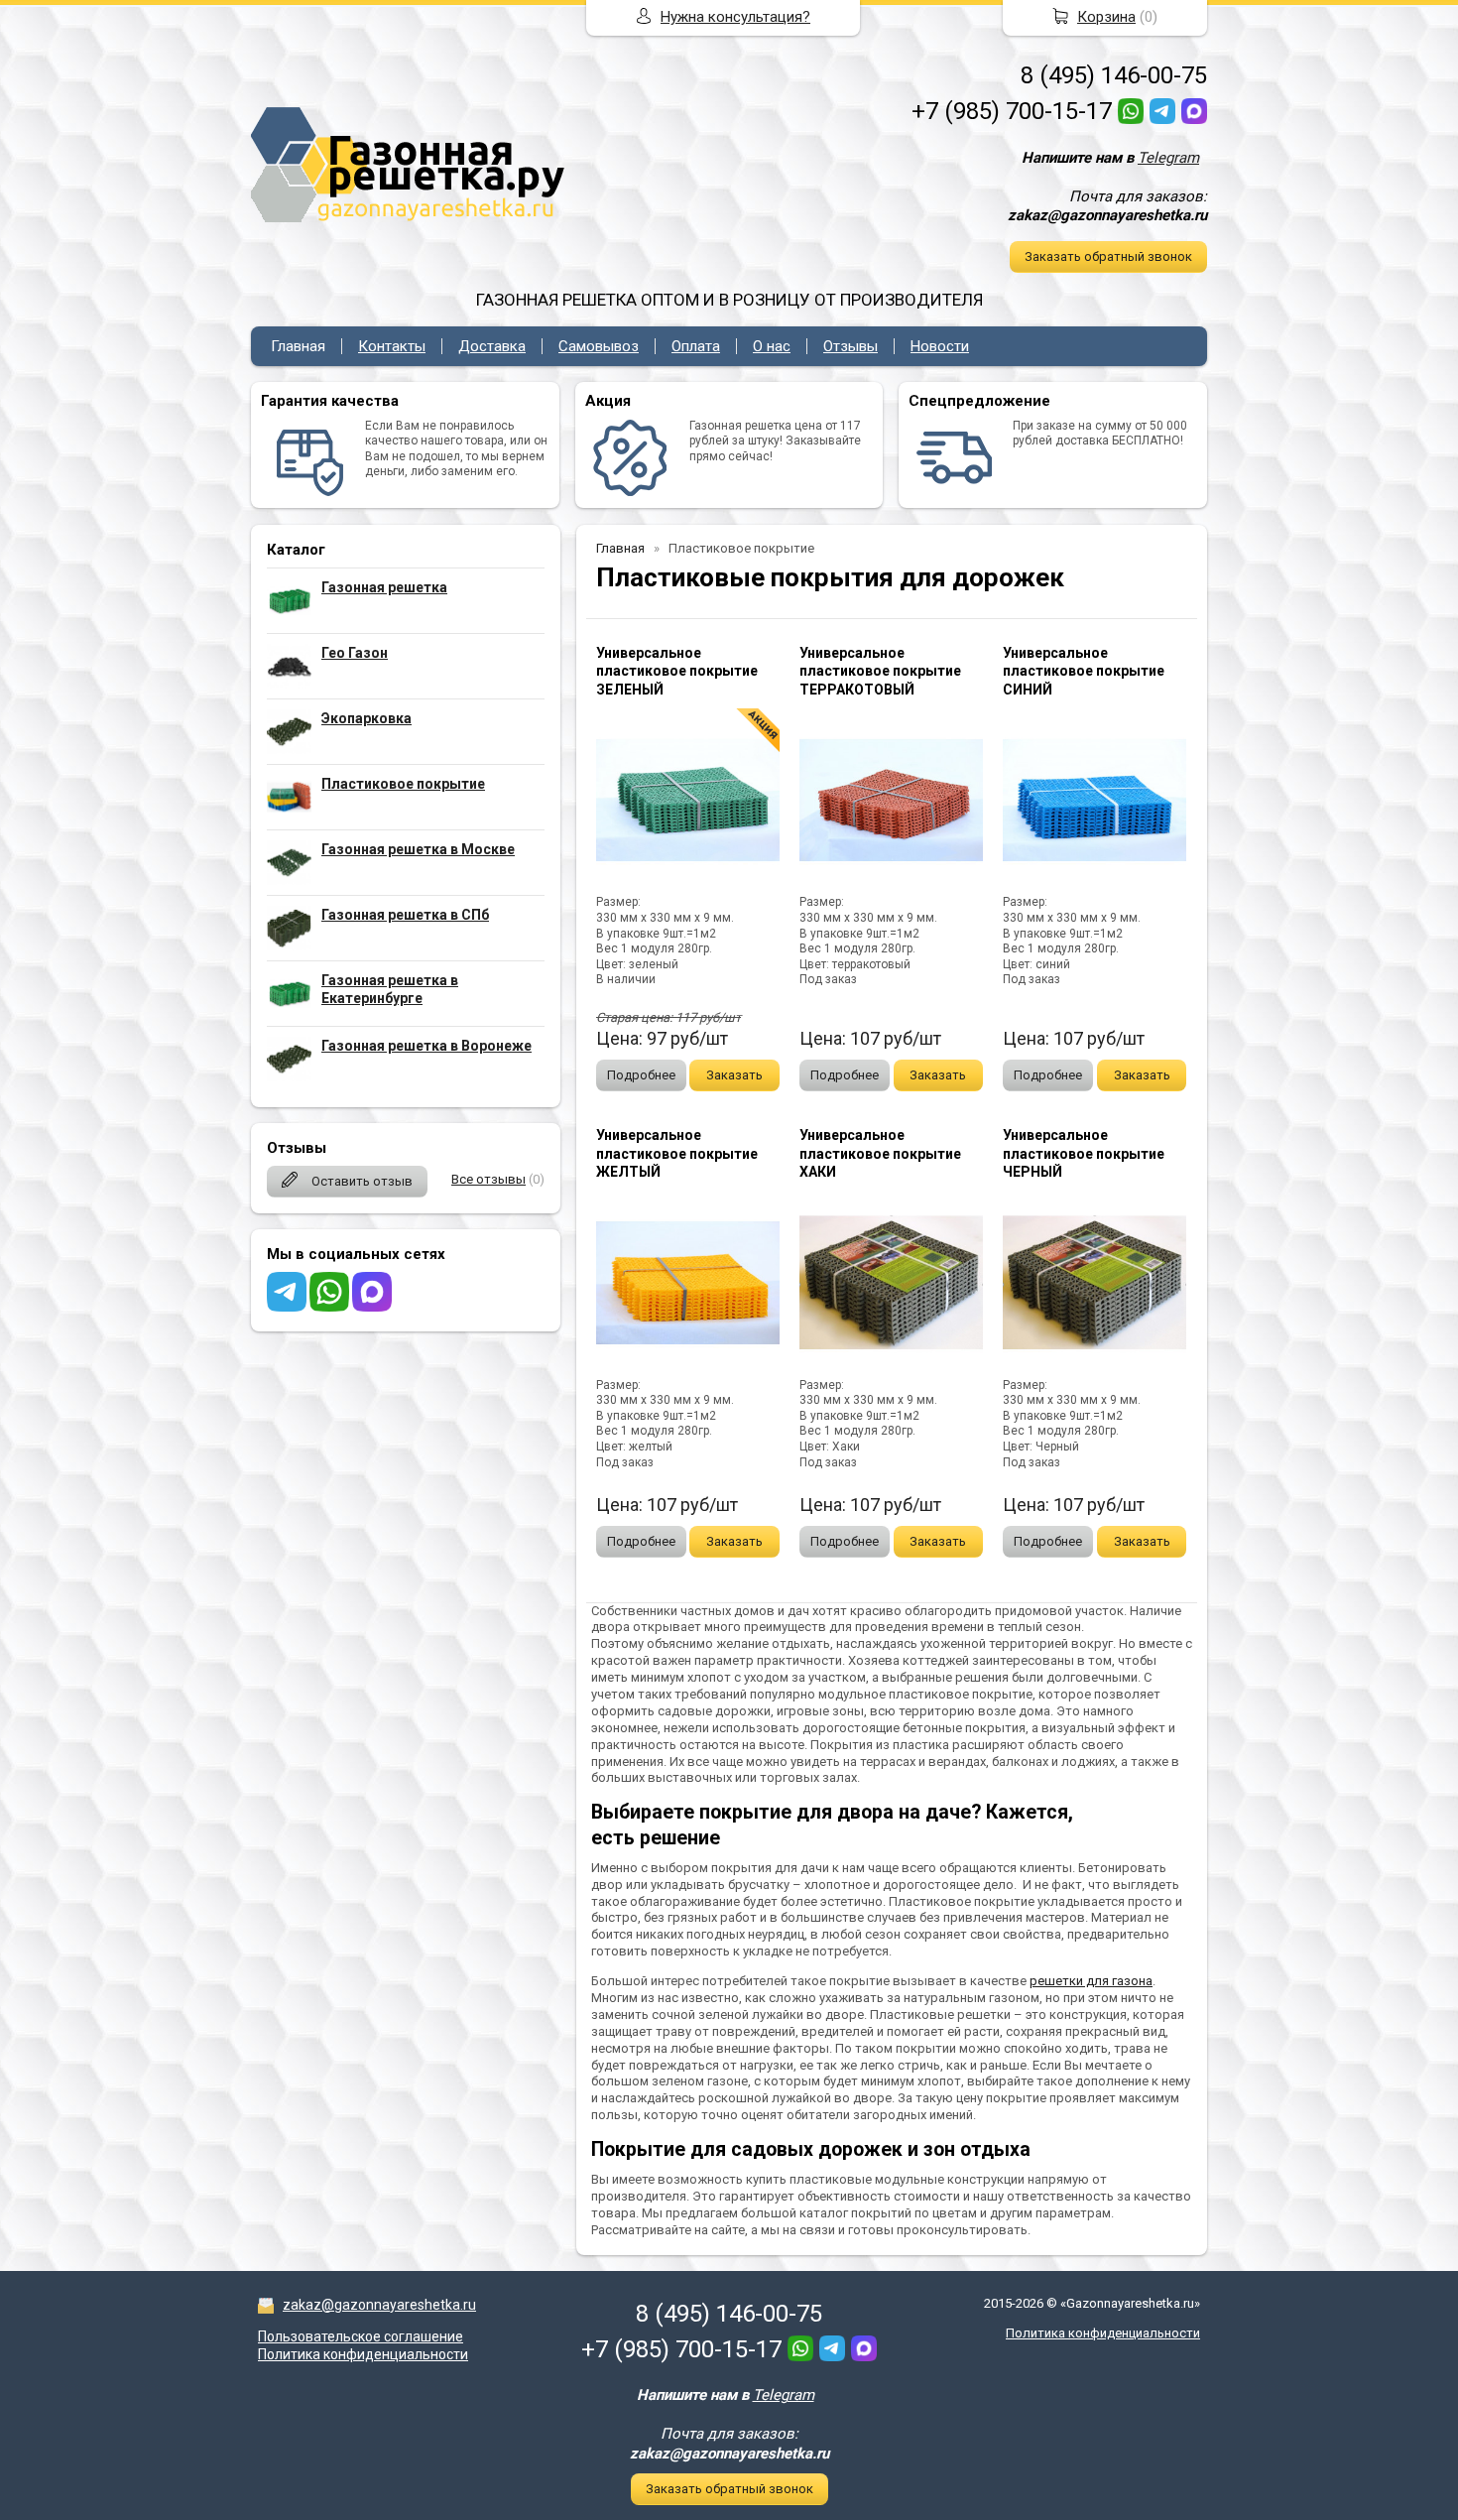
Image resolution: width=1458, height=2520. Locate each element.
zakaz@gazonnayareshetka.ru (379, 2305)
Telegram (1168, 158)
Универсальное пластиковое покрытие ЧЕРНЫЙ (1084, 1153)
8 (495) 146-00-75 (1114, 75)
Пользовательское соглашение (361, 2336)
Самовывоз (599, 346)
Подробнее (641, 1075)
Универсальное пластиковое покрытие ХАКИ (880, 1153)
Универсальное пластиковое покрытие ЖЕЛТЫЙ (677, 1153)
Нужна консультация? (735, 17)
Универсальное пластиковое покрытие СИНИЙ (1084, 671)
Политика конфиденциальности (363, 2354)
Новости (940, 346)
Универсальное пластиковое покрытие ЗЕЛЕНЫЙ (677, 671)
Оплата (696, 346)
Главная (298, 346)
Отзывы (850, 346)
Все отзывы (488, 1179)
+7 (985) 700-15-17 (1012, 111)
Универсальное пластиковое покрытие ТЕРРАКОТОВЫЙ (880, 671)
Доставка (492, 346)
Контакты (392, 346)
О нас (772, 346)
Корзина (1106, 17)
